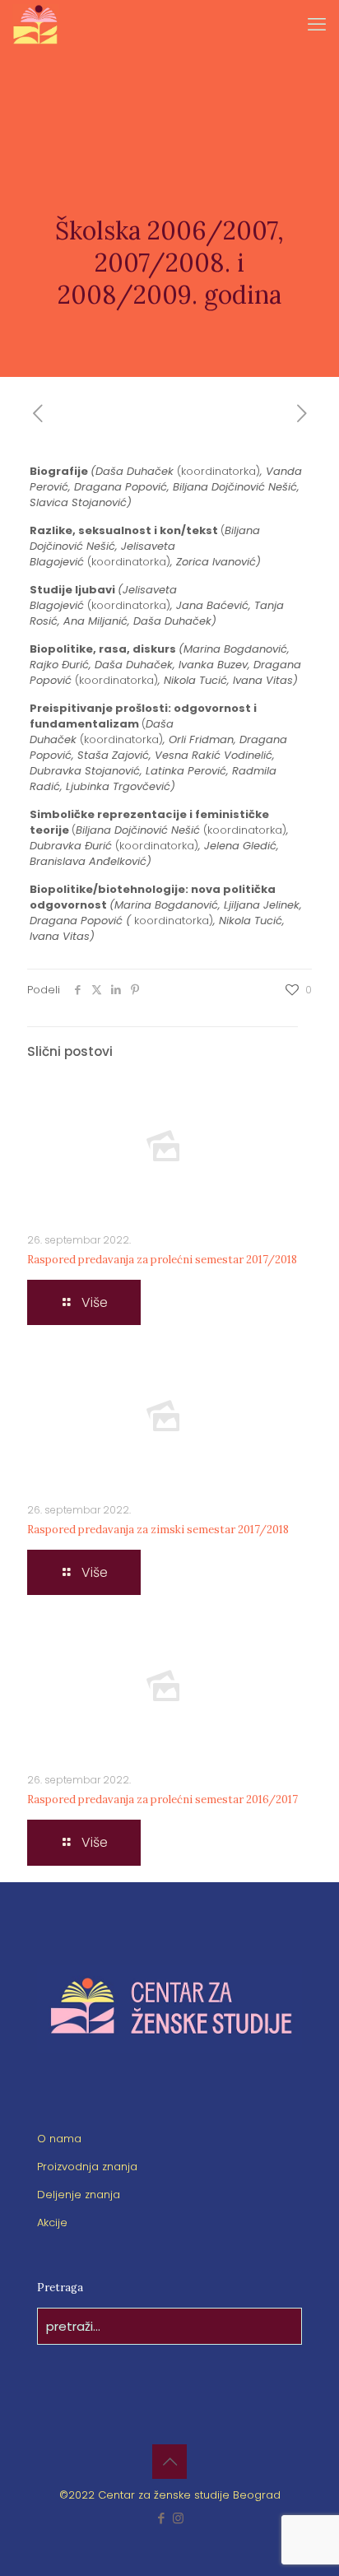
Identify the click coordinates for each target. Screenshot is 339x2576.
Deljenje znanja (79, 2195)
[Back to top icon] (169, 2462)
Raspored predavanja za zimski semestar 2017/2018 (158, 1530)
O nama (59, 2139)
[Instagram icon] (178, 2518)
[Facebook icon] (161, 2518)
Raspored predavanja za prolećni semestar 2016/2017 (163, 1799)
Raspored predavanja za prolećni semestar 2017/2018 (162, 1260)
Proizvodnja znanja (87, 2167)
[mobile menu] (317, 25)
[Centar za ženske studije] (35, 25)
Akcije (52, 2223)
